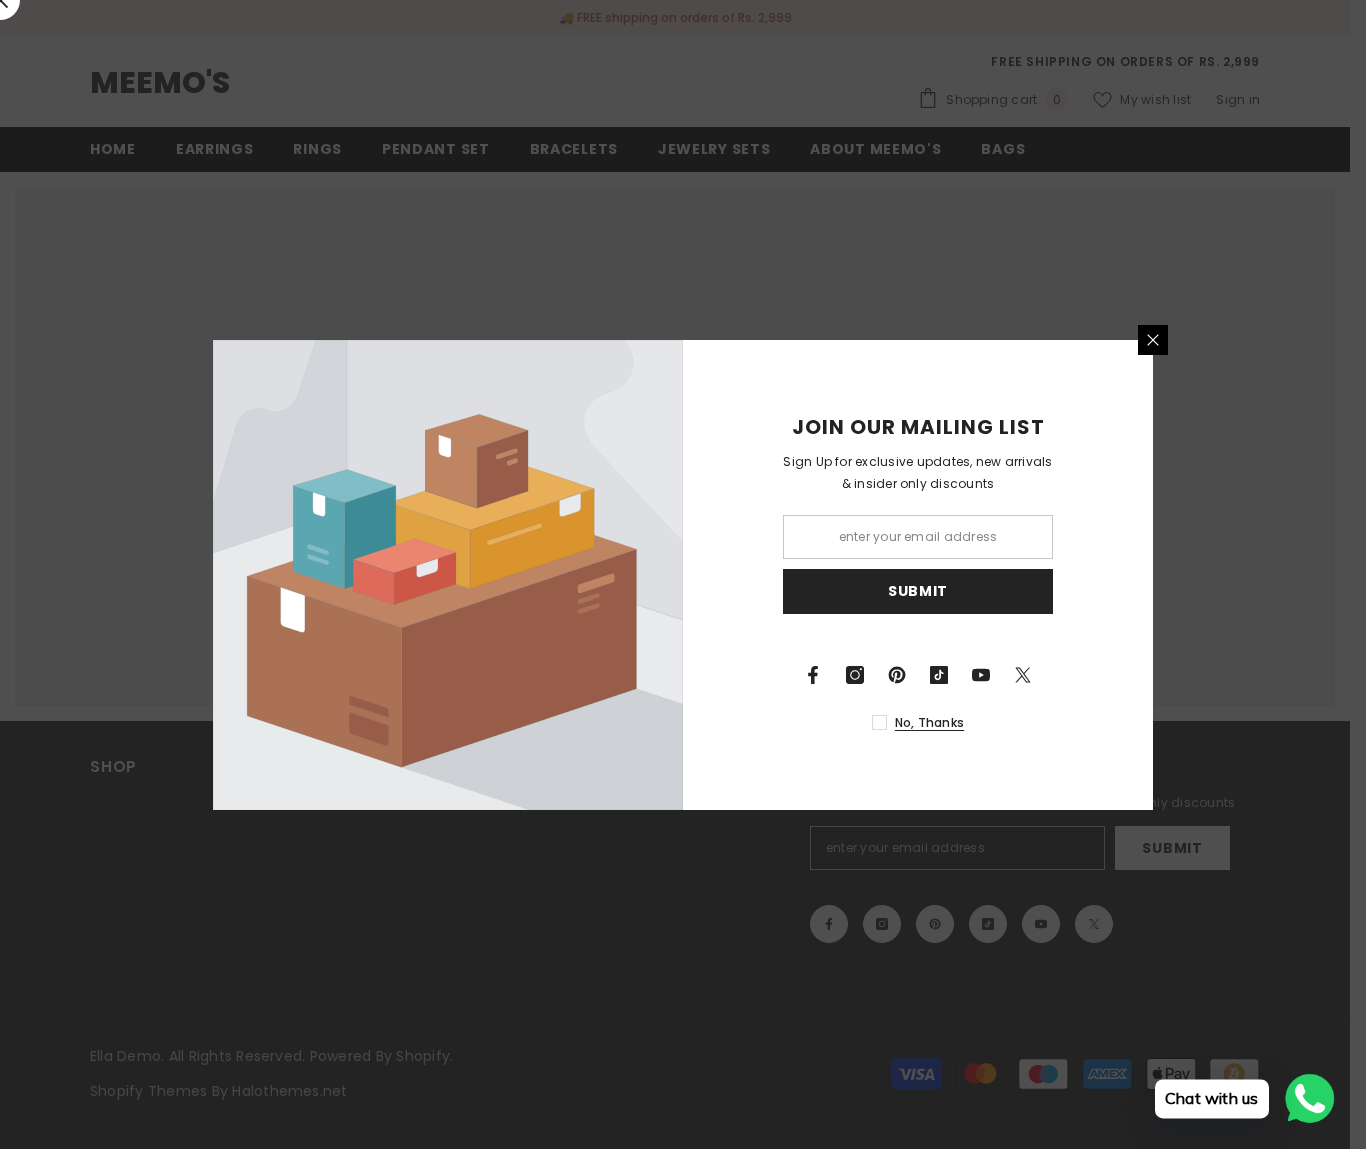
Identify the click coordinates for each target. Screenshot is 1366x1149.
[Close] (1153, 340)
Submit (918, 591)
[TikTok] (939, 675)
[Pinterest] (897, 675)
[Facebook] (813, 675)
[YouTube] (981, 675)
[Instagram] (855, 675)
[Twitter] (1023, 675)
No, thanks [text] (929, 722)
